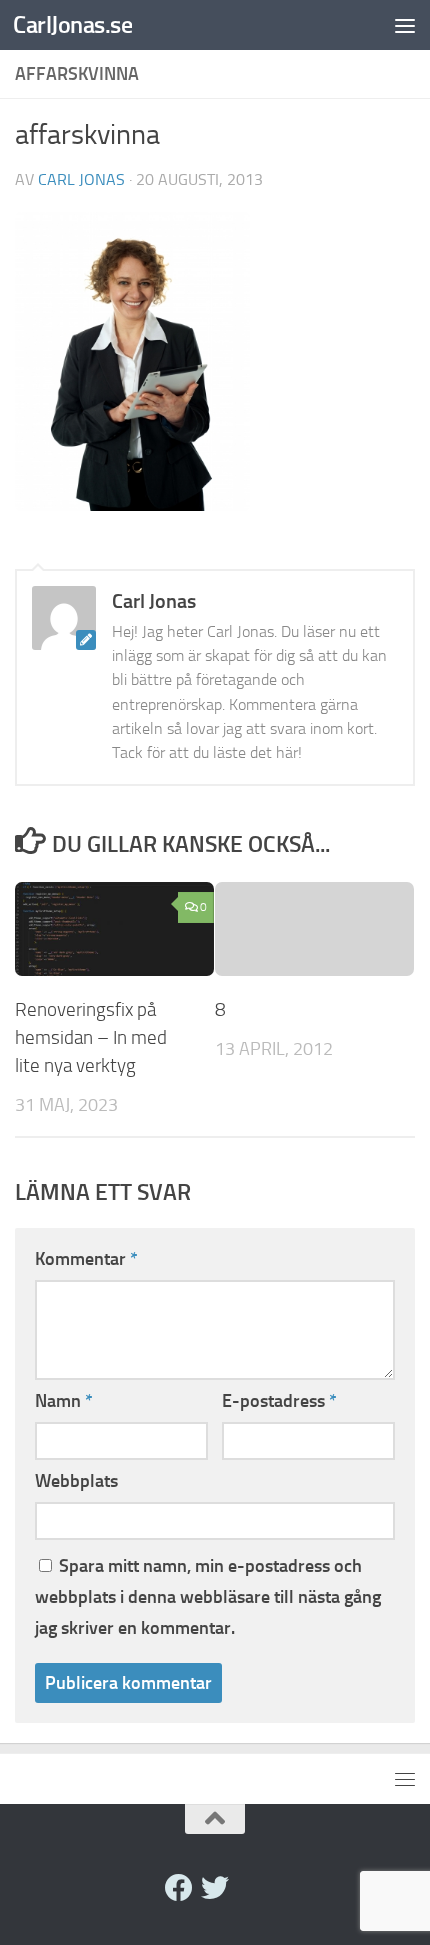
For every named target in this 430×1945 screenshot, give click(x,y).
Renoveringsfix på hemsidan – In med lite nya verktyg (91, 1038)
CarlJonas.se (72, 24)
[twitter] (215, 1888)
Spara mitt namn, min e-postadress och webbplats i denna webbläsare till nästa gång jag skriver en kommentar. (208, 1597)
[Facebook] (179, 1888)
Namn (64, 1401)
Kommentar (86, 1259)
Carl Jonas (81, 179)
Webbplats (76, 1481)
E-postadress (279, 1401)
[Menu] (405, 25)
